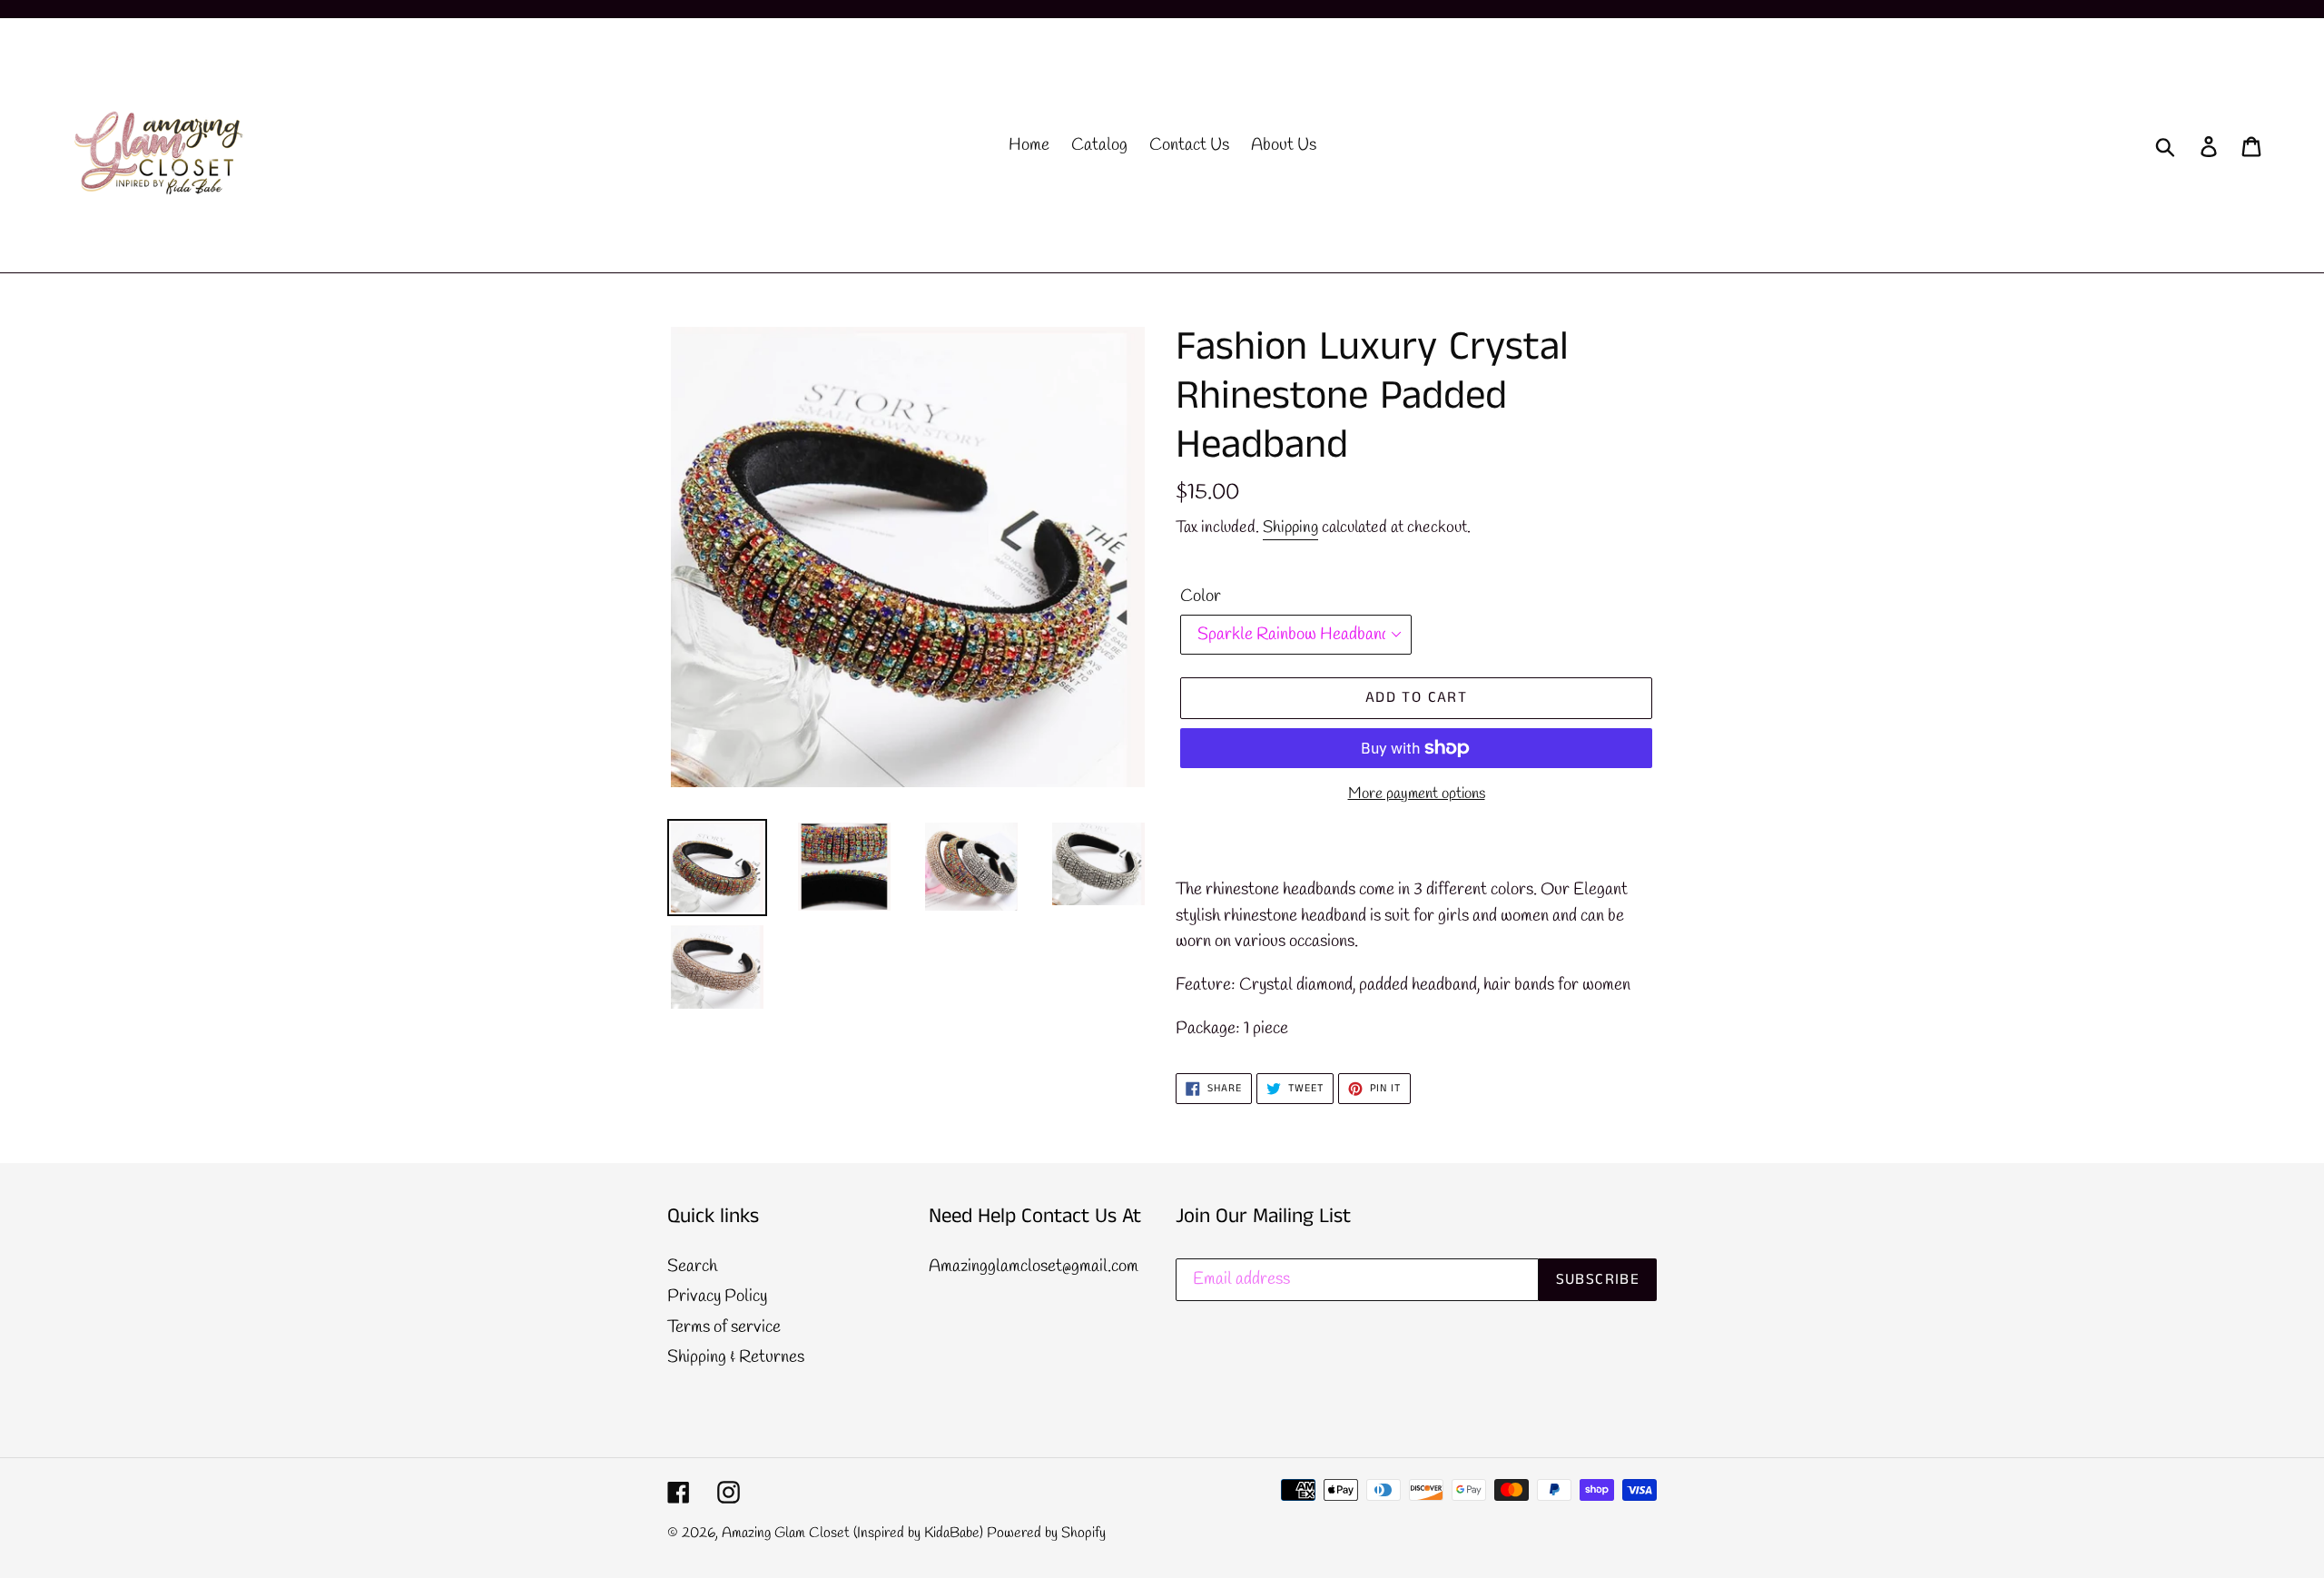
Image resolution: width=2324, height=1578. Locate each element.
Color (1201, 597)
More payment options (1417, 794)
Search (692, 1267)
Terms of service (724, 1327)
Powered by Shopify (1046, 1533)
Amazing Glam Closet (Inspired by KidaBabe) (852, 1533)
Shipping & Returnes (736, 1357)
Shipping (1290, 528)
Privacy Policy (717, 1297)
